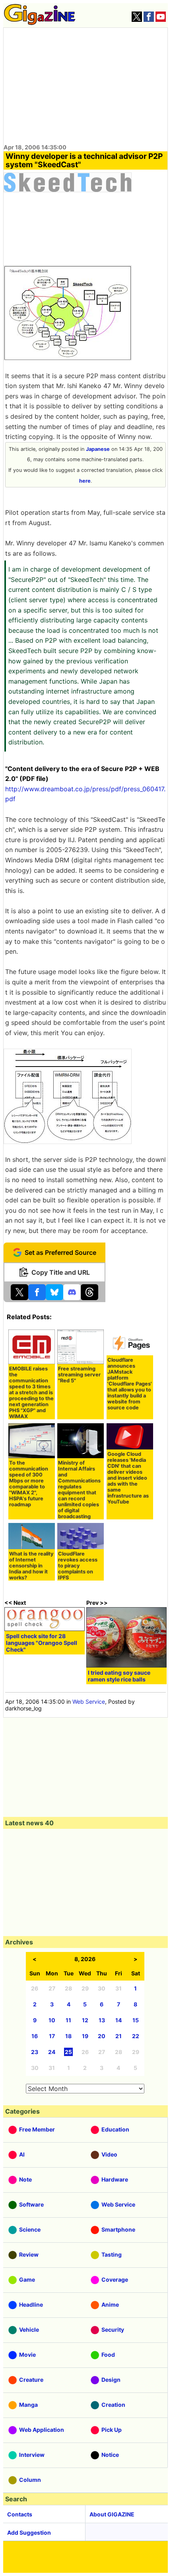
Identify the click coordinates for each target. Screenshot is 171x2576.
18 (68, 2036)
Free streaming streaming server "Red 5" (79, 1375)
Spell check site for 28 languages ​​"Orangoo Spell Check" (42, 1643)
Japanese (98, 449)
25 (68, 2052)
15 (136, 2020)
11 (68, 2020)
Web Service (89, 1702)
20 (102, 2036)
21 (119, 2036)
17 (52, 2036)
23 (35, 2052)
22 (136, 2036)
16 (35, 2036)
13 (102, 2020)
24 (52, 2052)
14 (119, 2020)
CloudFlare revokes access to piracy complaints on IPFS (78, 1566)
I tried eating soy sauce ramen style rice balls (119, 1676)
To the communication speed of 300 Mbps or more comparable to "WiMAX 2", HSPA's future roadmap (29, 1484)
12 (85, 2020)
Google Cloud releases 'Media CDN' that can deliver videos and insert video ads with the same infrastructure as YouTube (128, 1478)
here (85, 481)
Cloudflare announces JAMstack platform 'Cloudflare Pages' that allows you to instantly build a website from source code (130, 1384)
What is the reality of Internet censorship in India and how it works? (31, 1566)
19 (85, 2036)
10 (52, 2020)
